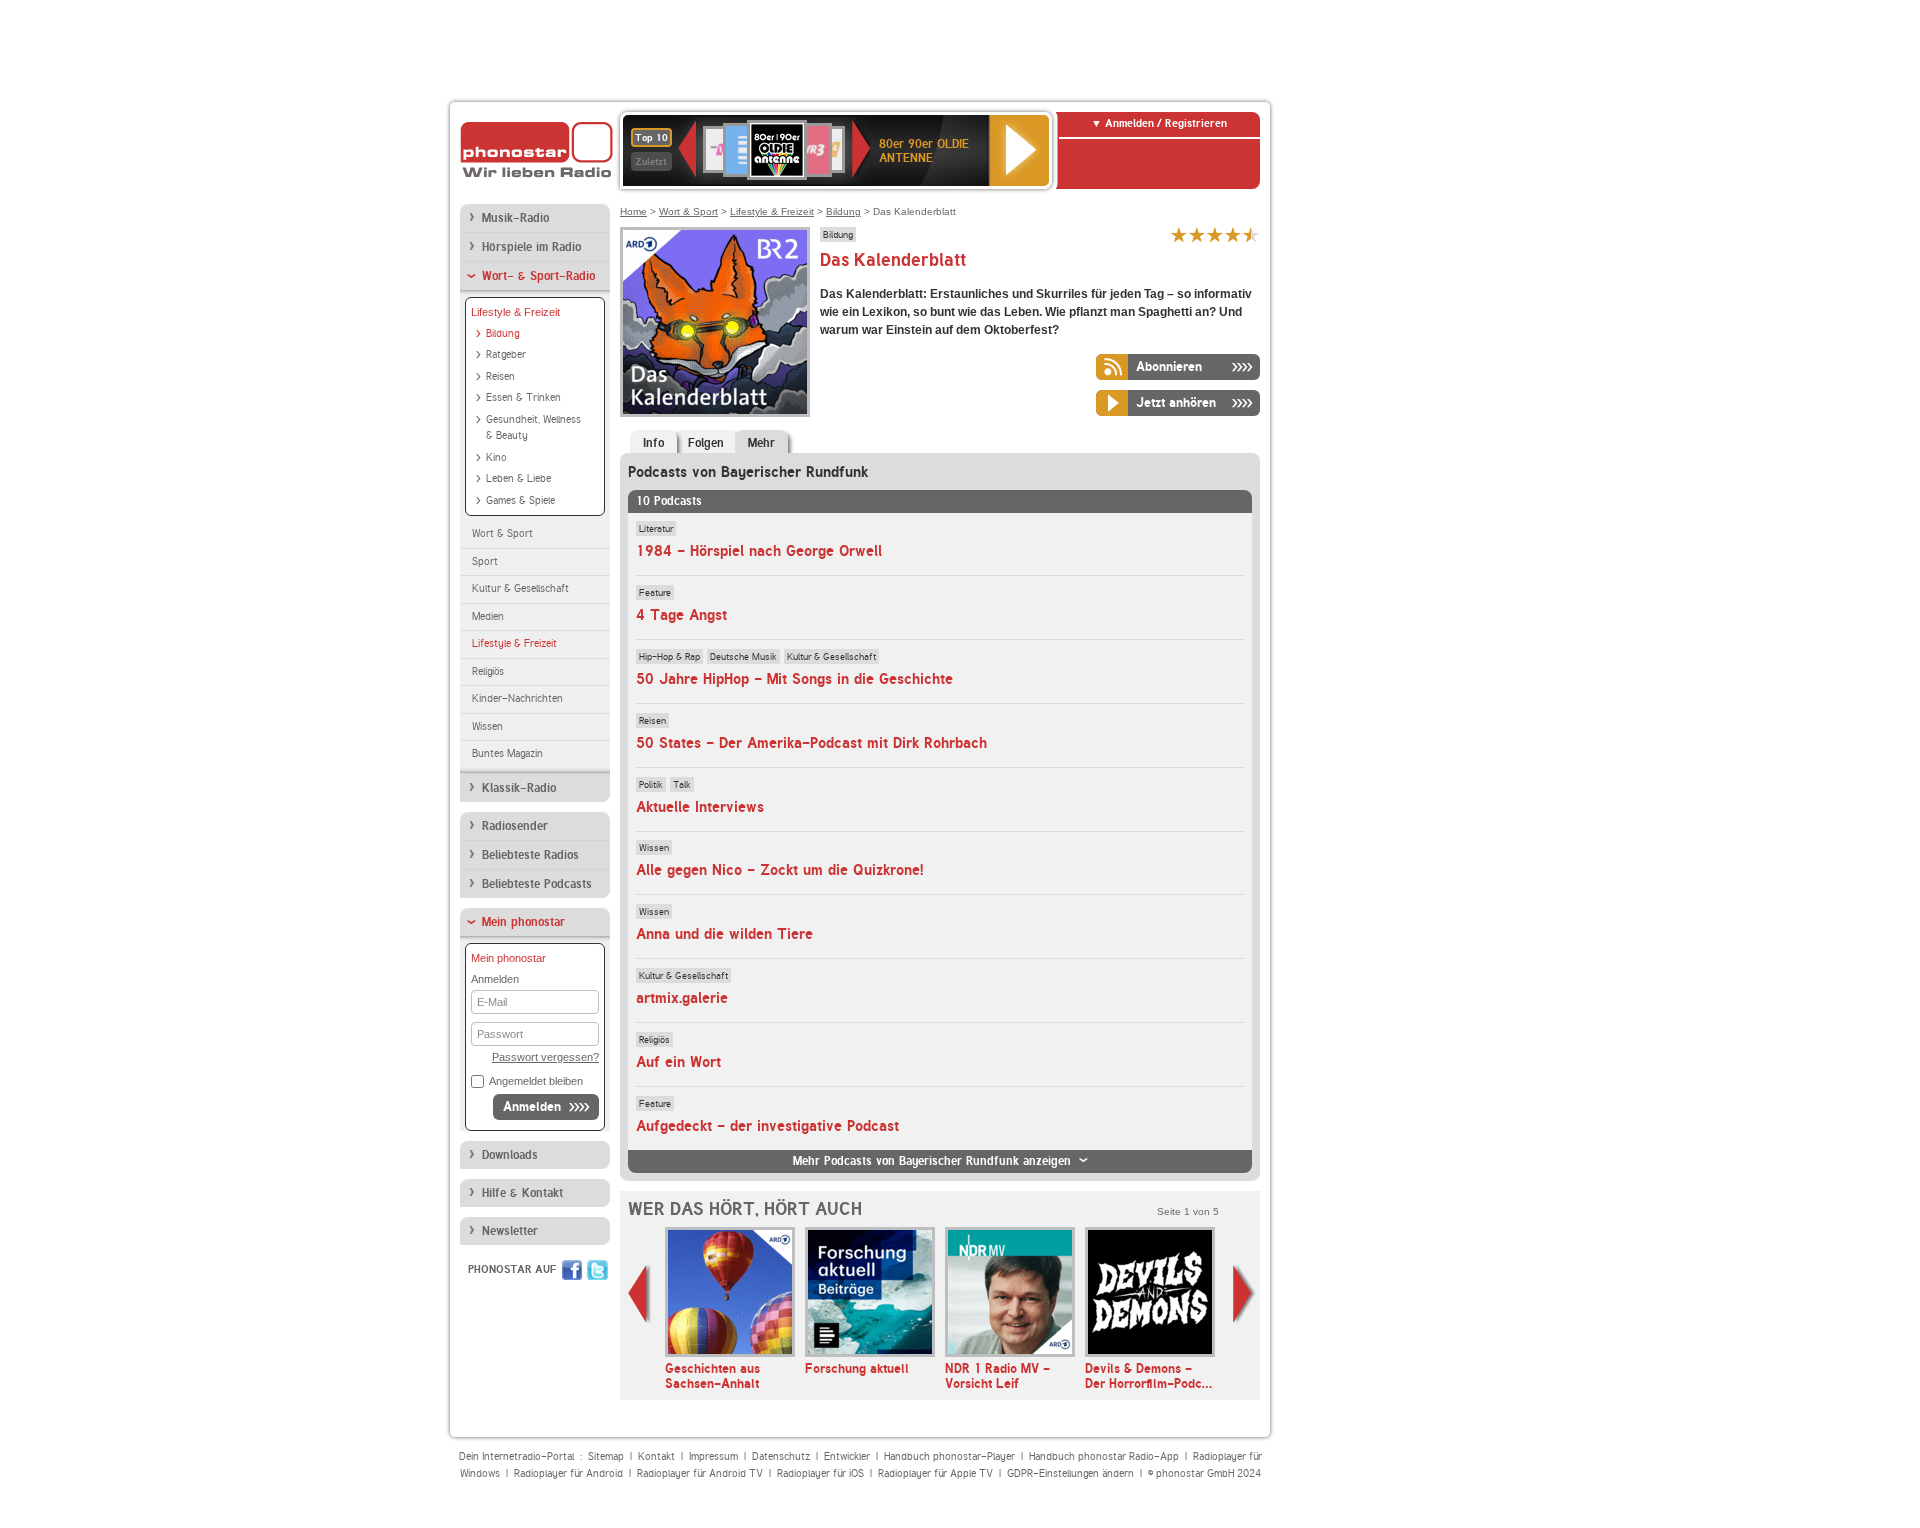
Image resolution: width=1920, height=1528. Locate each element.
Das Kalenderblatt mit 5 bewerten (1251, 234)
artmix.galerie (682, 998)
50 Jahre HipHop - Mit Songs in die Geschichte (794, 679)
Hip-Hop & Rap (669, 656)
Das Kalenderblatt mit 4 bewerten (1233, 234)
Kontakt (656, 1456)
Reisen (500, 376)
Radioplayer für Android (568, 1473)
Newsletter (510, 1231)
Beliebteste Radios (530, 855)
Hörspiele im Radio (531, 247)
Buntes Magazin (507, 753)
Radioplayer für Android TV (700, 1473)
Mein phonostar (523, 922)
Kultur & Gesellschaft (520, 588)
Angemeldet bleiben (536, 1081)
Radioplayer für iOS (820, 1473)
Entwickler (847, 1456)
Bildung (502, 333)
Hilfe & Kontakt (522, 1193)
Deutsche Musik (743, 656)
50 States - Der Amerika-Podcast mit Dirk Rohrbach (811, 743)
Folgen (706, 443)
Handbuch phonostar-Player (949, 1456)
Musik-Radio (515, 218)
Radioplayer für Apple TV (935, 1473)
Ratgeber (506, 354)
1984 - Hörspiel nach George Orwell (759, 551)
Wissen (487, 726)
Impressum (713, 1456)
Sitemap (606, 1456)
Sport (485, 561)
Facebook (572, 1270)
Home (633, 211)
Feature (655, 592)
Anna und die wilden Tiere (724, 934)
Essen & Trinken (523, 397)
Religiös (488, 671)
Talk (682, 784)
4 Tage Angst (681, 615)
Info (653, 443)
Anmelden (532, 1106)
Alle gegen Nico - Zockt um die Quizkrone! (779, 870)
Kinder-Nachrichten (517, 698)
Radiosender (515, 826)
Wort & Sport (502, 533)
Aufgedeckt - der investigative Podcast (767, 1126)
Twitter (597, 1270)
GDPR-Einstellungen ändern (1070, 1473)
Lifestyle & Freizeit (515, 312)
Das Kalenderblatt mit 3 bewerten (1215, 234)
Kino (496, 457)
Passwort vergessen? (545, 1057)
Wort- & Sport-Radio (538, 276)
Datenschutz (781, 1456)
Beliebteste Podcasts (537, 884)
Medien (488, 616)
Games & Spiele (520, 500)
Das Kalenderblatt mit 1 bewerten (1179, 234)
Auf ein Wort (678, 1062)
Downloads (510, 1155)
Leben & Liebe (518, 478)
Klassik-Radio (519, 788)
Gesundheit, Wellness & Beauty (533, 428)
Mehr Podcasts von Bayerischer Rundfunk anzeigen (932, 1161)
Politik (651, 784)
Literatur (656, 528)
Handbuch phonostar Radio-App (1104, 1456)
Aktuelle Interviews (700, 807)
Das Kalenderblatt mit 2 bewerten (1197, 234)
